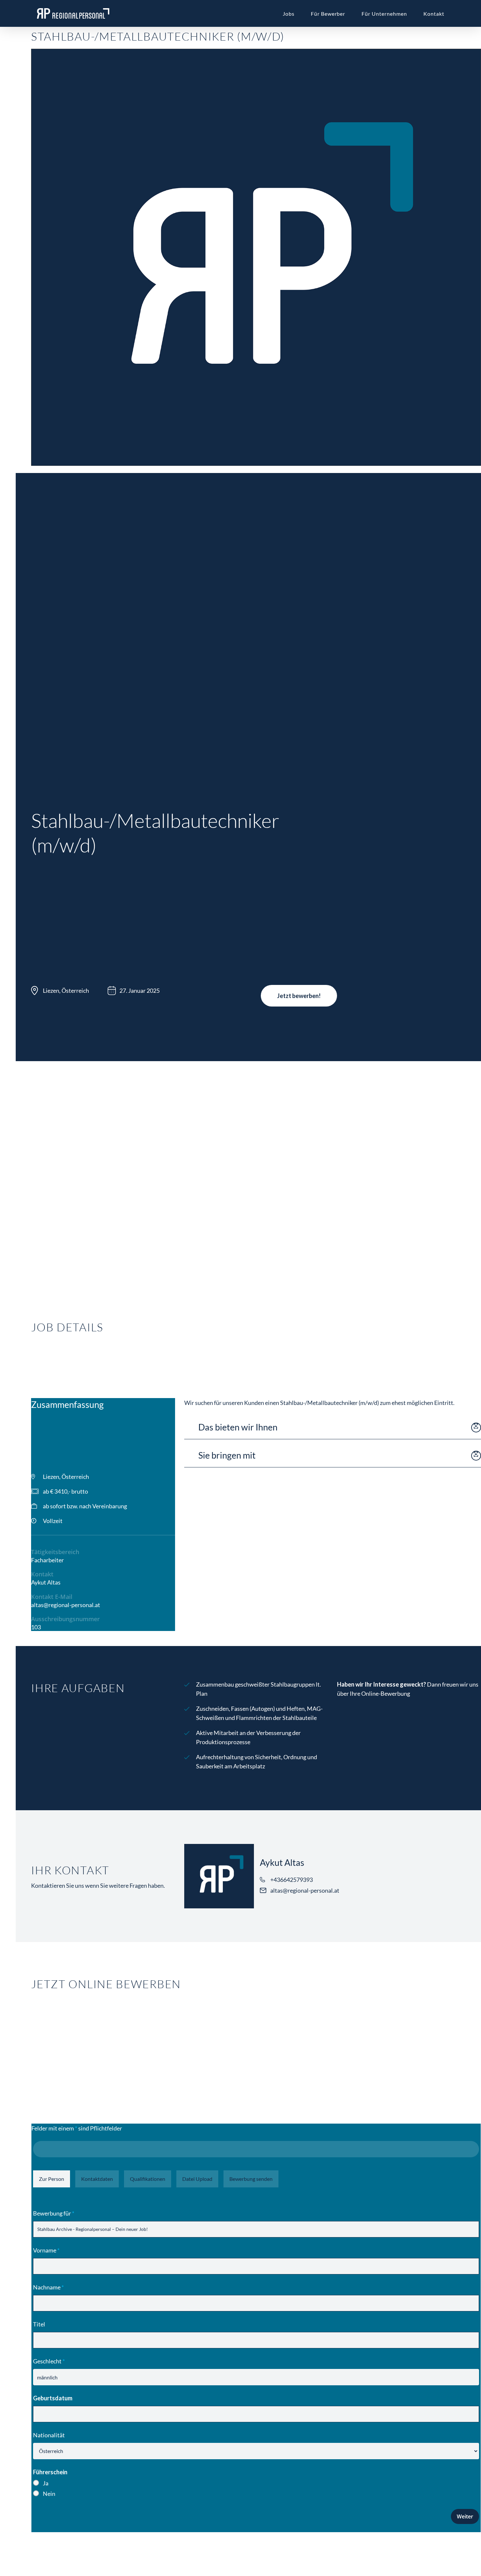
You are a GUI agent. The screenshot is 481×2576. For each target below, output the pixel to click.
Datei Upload (197, 2179)
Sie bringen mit (227, 1455)
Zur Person (52, 2179)
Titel (39, 2324)
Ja (46, 2483)
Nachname (48, 2287)
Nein (49, 2494)
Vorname (46, 2250)
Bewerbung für (54, 2213)
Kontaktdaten (97, 2179)
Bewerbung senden (251, 2179)
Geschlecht (49, 2361)
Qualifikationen (148, 2179)
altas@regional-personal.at (66, 1605)
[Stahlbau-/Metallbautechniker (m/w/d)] (256, 468)
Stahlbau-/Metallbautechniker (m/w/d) (158, 36)
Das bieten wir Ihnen (238, 1427)
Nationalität (49, 2435)
